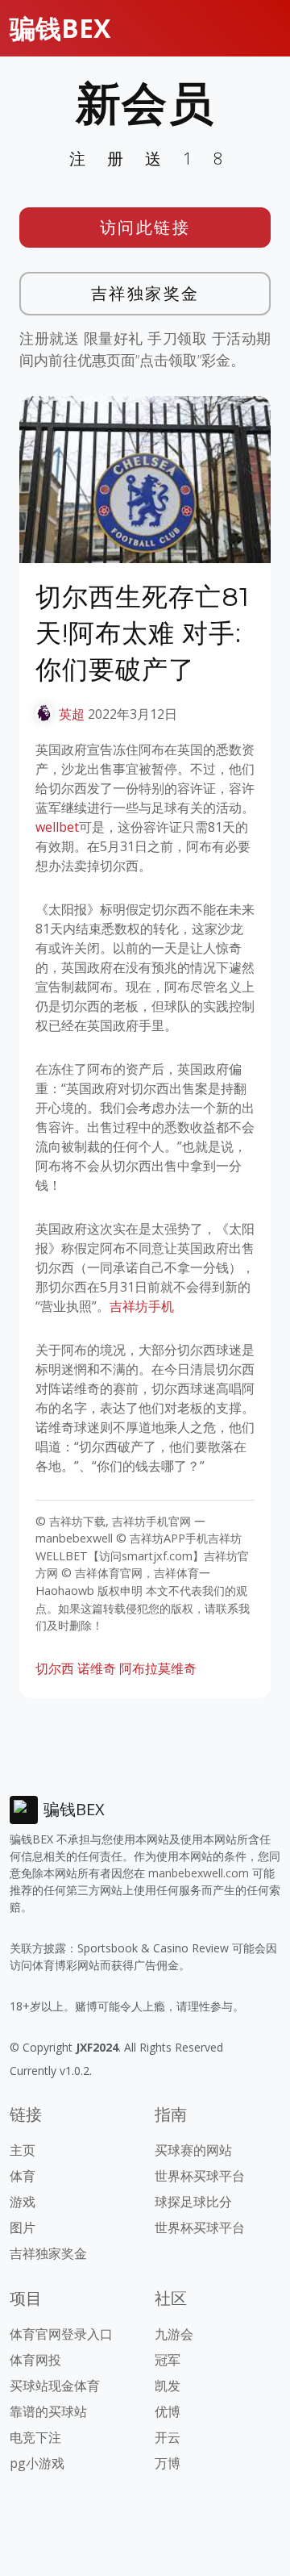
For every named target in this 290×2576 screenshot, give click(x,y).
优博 (168, 2411)
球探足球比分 (193, 2202)
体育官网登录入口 (61, 2334)
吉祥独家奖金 (145, 293)
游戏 (23, 2202)
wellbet (57, 827)
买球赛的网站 (193, 2150)
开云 (168, 2437)
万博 (168, 2463)
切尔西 (55, 1668)
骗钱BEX (60, 28)
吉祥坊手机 (142, 1306)
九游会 (174, 2334)
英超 (72, 714)
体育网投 (35, 2360)
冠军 (168, 2360)
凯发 (168, 2386)
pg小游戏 (37, 2463)
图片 (23, 2227)
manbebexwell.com (199, 1873)
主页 (23, 2150)
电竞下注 (35, 2437)
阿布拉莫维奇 (158, 1668)
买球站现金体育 (55, 2386)
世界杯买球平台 (200, 2176)
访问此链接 (145, 227)
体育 (23, 2176)
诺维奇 (97, 1668)
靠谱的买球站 (48, 2411)
